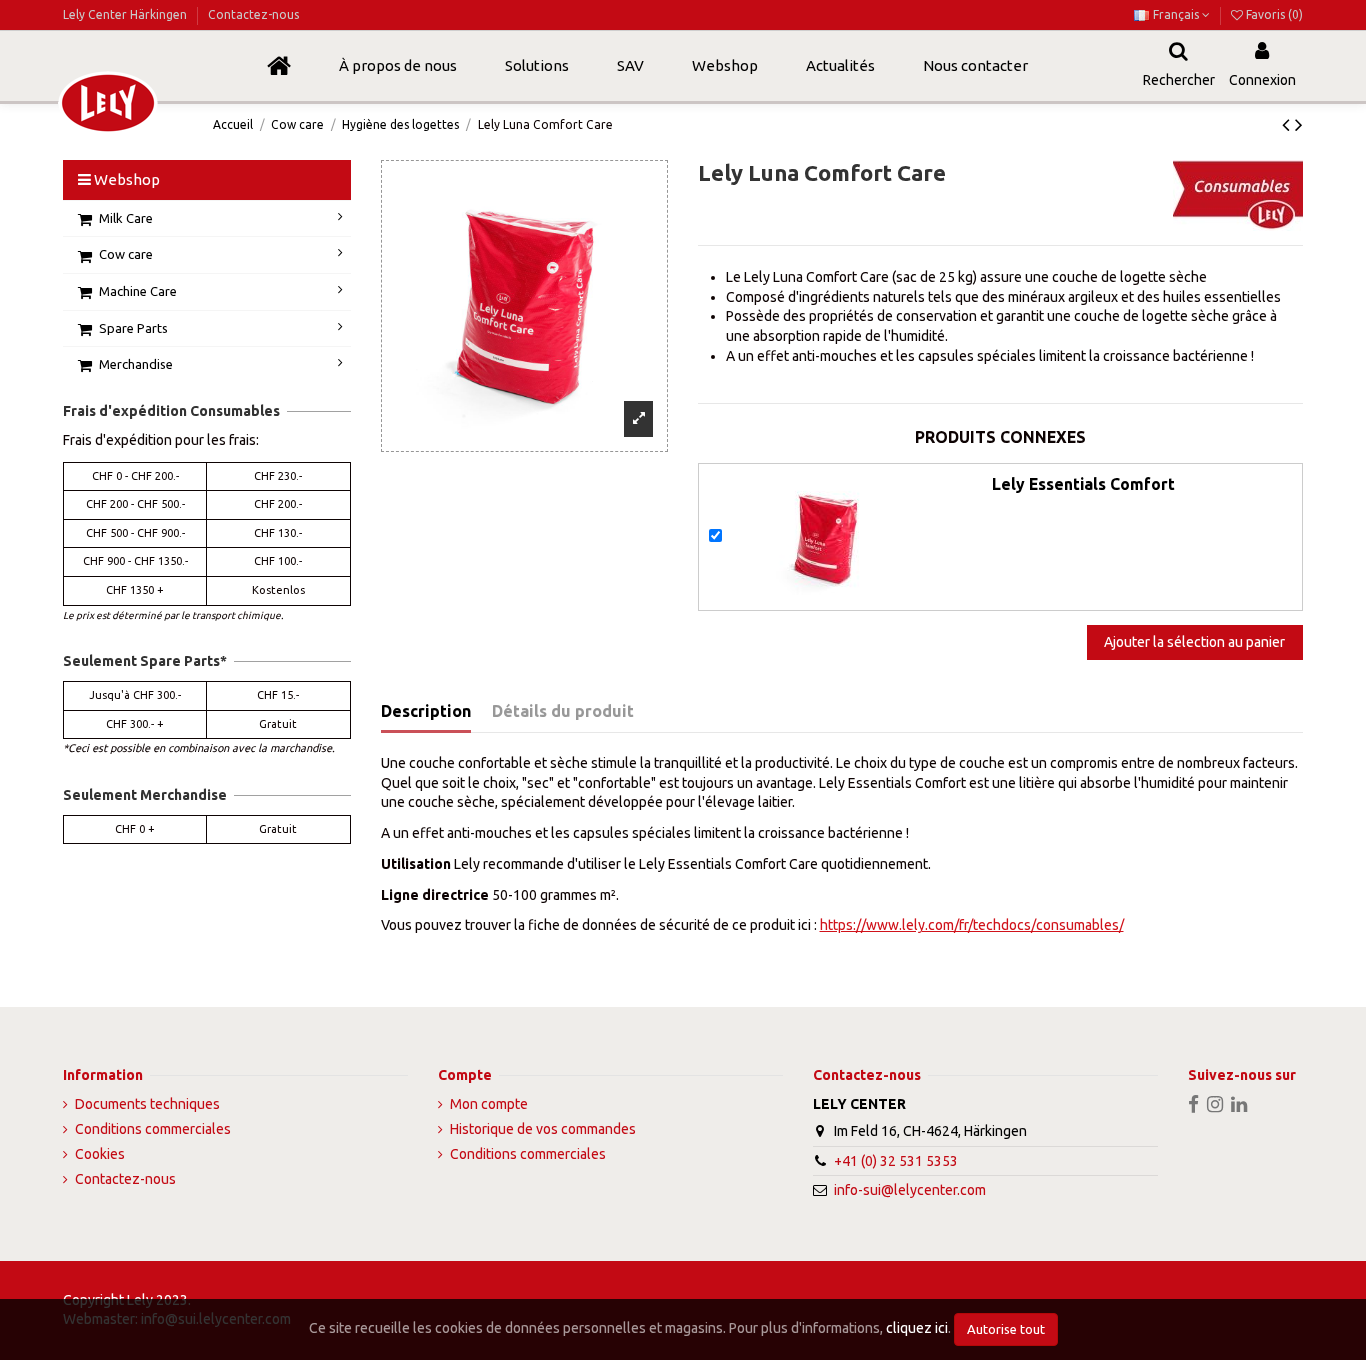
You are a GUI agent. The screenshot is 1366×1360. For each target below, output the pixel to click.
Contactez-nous (253, 14)
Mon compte (489, 1104)
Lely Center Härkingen (126, 14)
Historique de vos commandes (543, 1129)
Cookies (100, 1154)
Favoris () (1273, 14)
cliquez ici (917, 1328)
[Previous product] (1288, 124)
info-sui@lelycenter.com (910, 1190)
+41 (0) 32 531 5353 (896, 1161)
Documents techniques (147, 1104)
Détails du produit (563, 711)
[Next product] (1299, 124)
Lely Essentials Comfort (1083, 484)
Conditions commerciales (153, 1129)
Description (426, 711)
